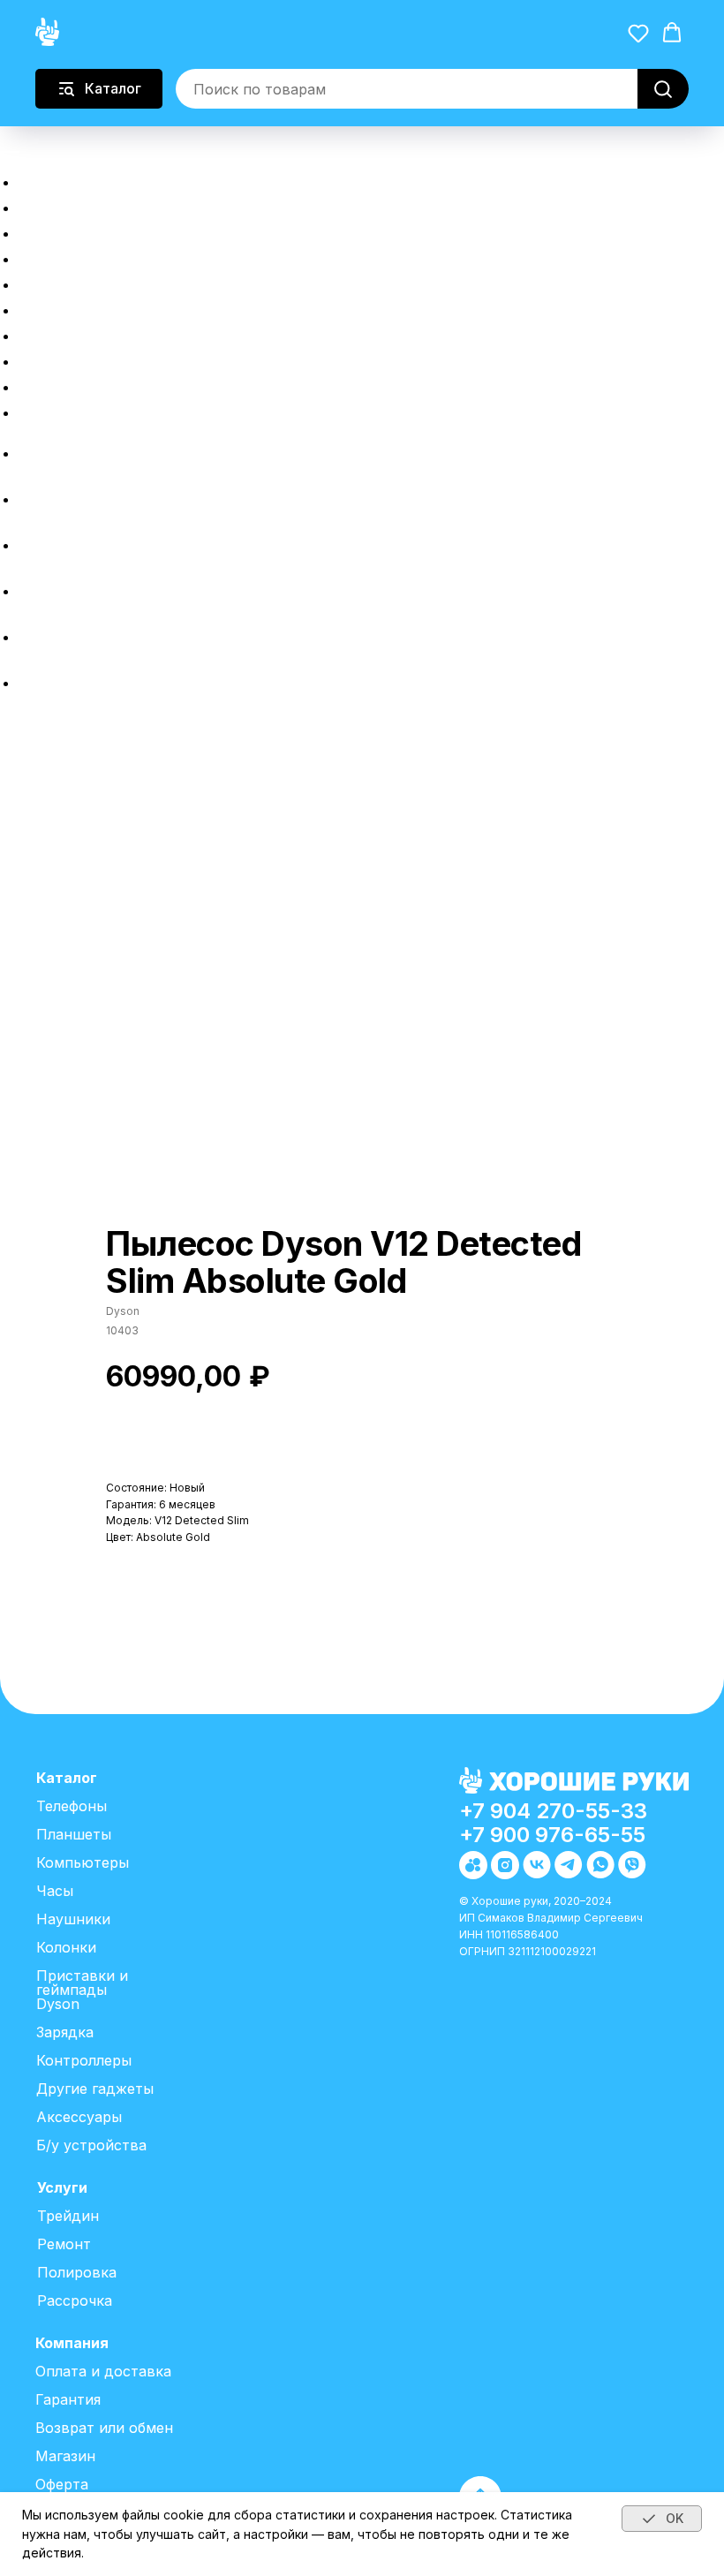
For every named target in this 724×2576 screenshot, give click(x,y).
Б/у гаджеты (83, 231)
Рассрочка (74, 257)
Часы (55, 1891)
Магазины (70, 410)
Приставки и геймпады (82, 1983)
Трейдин (62, 282)
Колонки (66, 1947)
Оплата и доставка (117, 359)
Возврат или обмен (118, 385)
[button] (15, 141)
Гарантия (68, 2399)
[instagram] (31, 499)
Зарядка (65, 2032)
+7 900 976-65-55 (552, 1835)
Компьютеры (83, 1862)
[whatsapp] (31, 637)
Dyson (58, 2004)
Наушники (73, 1919)
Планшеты (74, 1834)
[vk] (31, 545)
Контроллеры (84, 2060)
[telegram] (31, 591)
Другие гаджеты (95, 2089)
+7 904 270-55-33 (553, 1811)
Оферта (62, 2484)
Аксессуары (79, 2117)
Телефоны (72, 1806)
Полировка (75, 333)
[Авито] (31, 453)
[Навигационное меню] (10, 157)
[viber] (31, 683)
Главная (60, 180)
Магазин (65, 2456)
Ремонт (57, 308)
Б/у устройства (91, 2145)
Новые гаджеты (101, 205)
